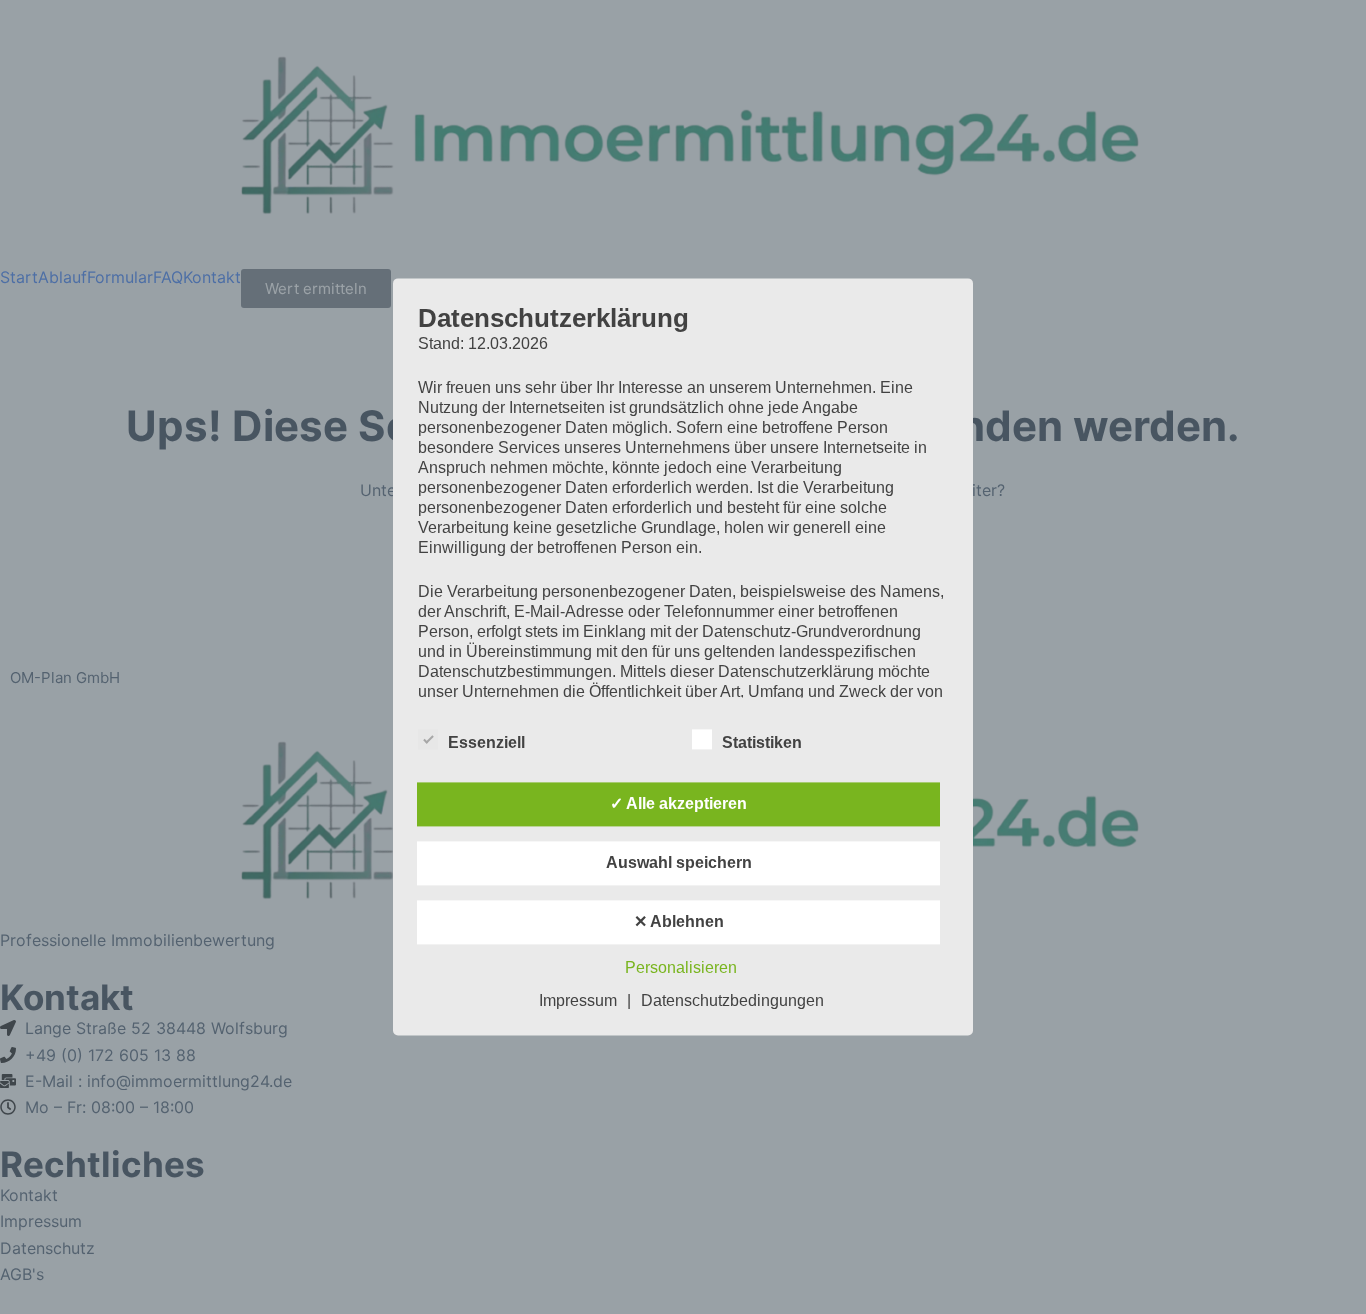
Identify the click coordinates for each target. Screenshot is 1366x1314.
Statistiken (762, 743)
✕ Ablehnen (679, 922)
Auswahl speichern (679, 863)
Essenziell (486, 743)
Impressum (578, 1001)
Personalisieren (681, 968)
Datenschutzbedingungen (732, 1001)
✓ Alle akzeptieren (678, 804)
